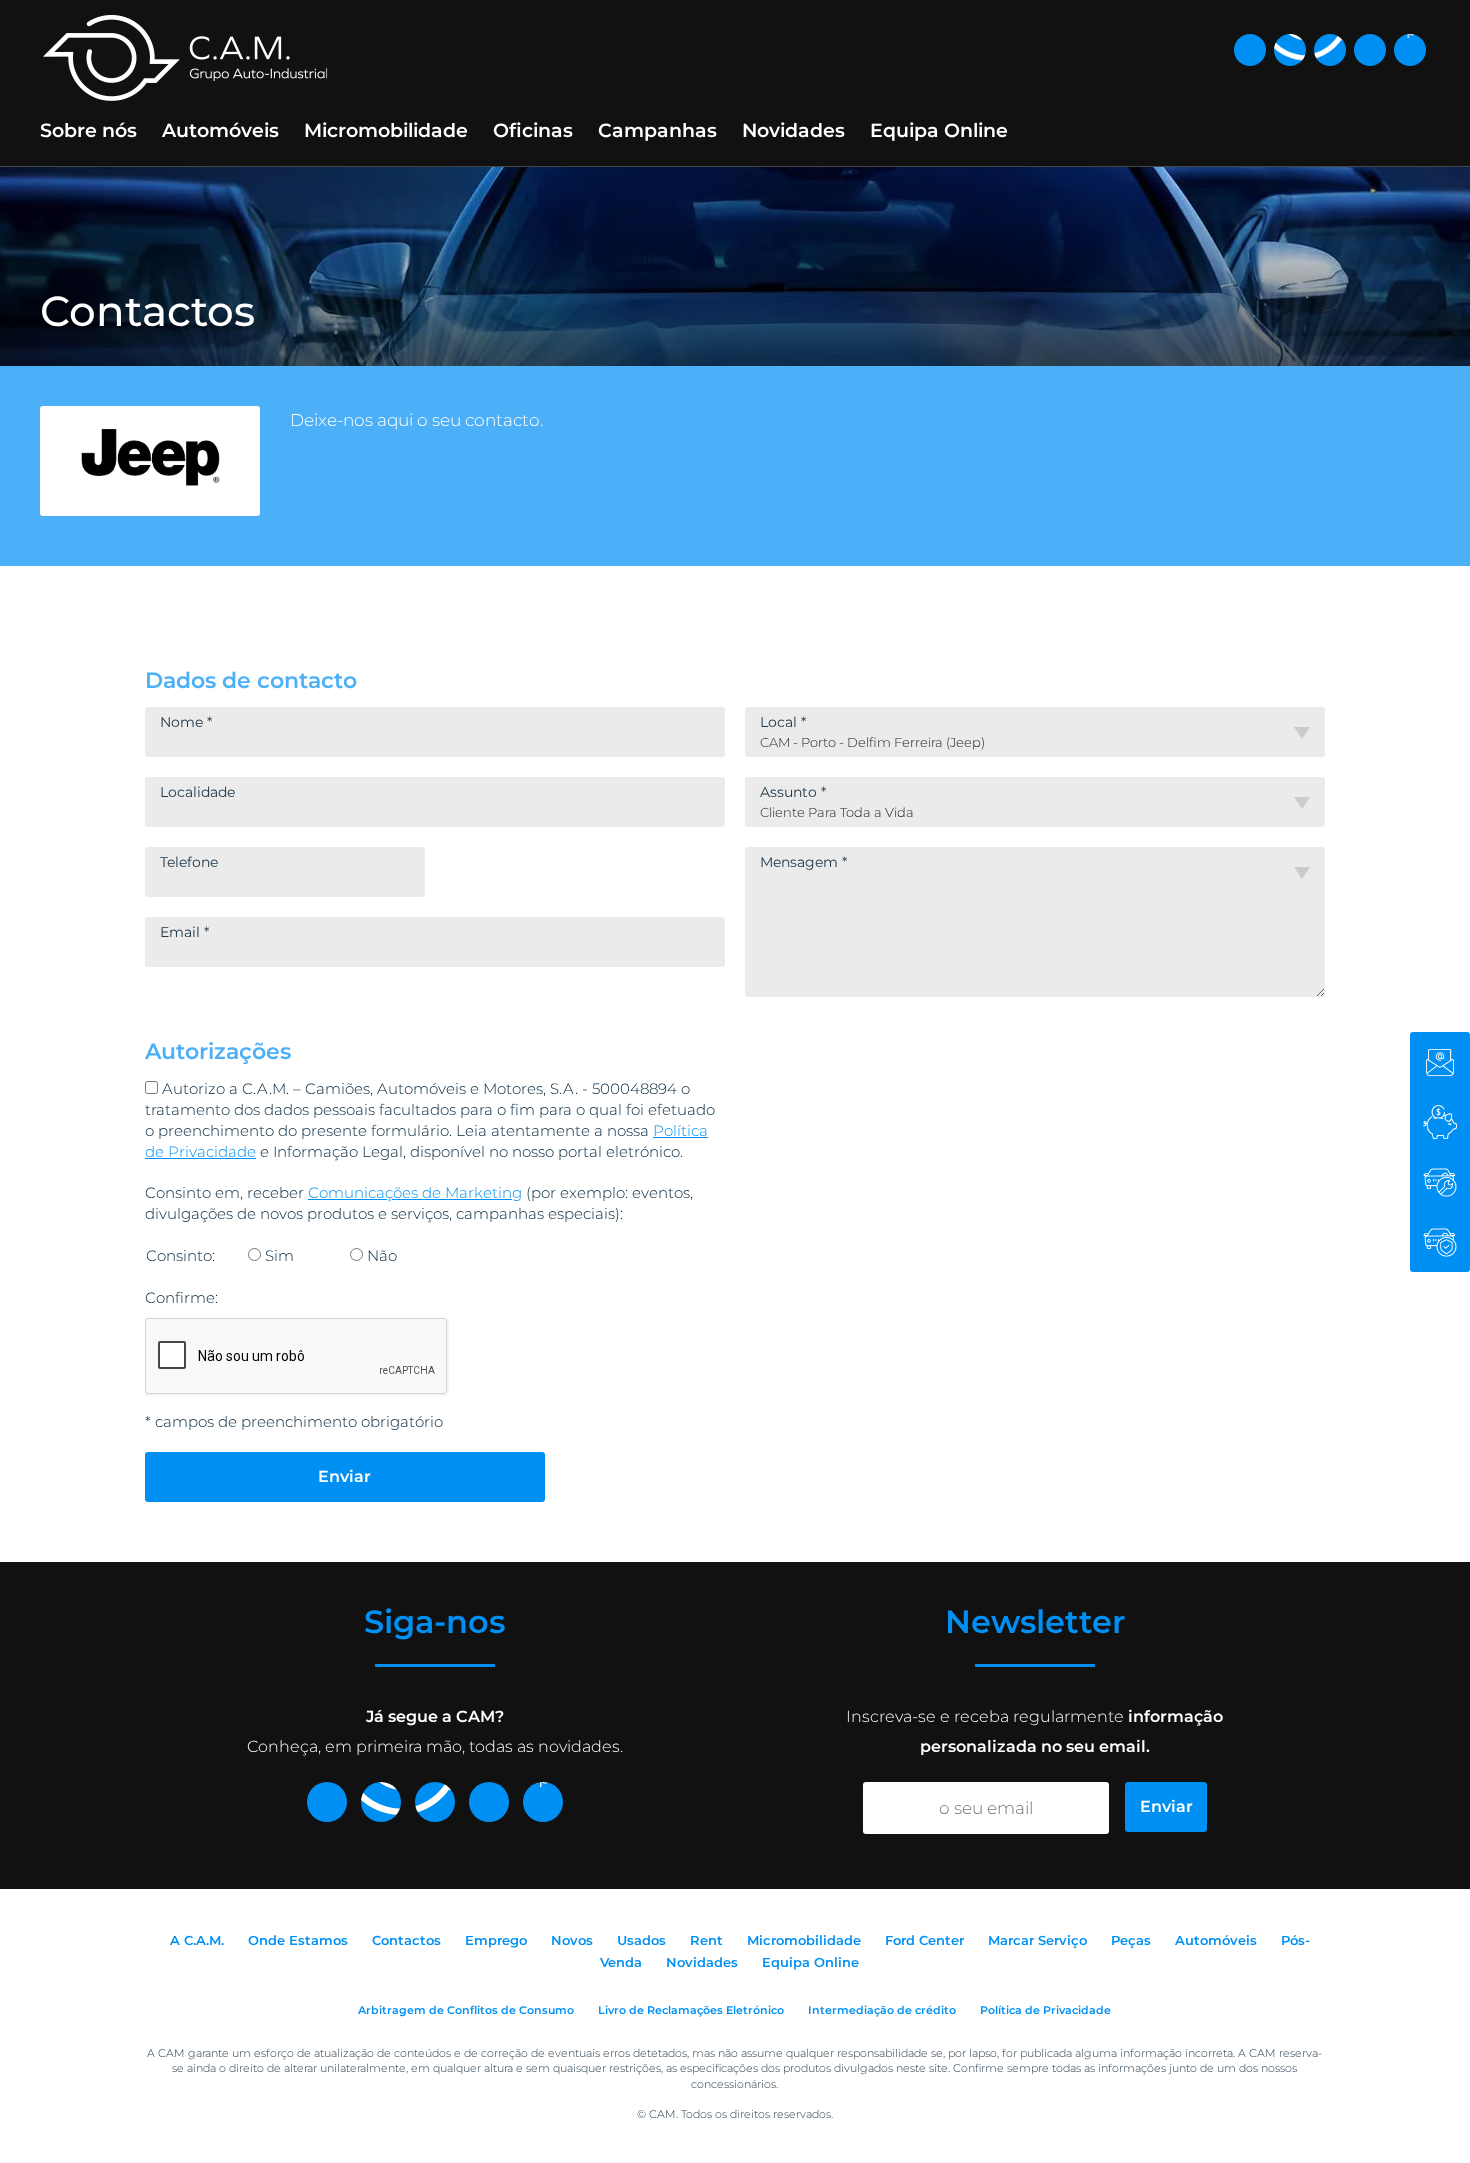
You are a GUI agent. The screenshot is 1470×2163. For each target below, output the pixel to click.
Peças (1131, 1940)
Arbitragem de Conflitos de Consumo (466, 2010)
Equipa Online (939, 130)
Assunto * (793, 792)
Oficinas (533, 130)
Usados (641, 1940)
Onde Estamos (298, 1940)
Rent (706, 1940)
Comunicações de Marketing (415, 1192)
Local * (783, 722)
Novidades (793, 130)
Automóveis (220, 130)
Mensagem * (803, 862)
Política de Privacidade (1045, 2010)
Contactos (406, 1940)
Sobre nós (88, 130)
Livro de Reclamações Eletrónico (691, 2010)
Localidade (197, 792)
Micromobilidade (386, 130)
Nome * (186, 722)
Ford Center (924, 1940)
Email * (184, 932)
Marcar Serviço (1037, 1940)
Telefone (189, 862)
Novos (572, 1940)
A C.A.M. (197, 1940)
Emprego (496, 1940)
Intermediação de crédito (882, 2010)
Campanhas (657, 130)
